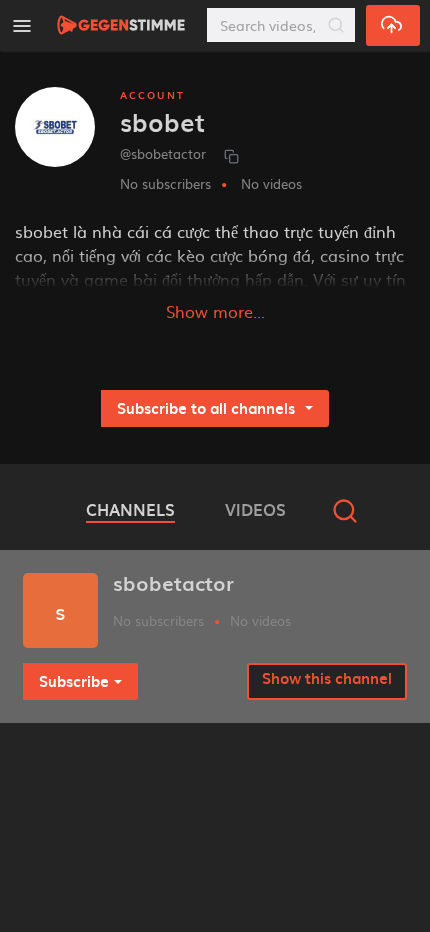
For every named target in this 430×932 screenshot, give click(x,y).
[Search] (336, 25)
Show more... (215, 311)
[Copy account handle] (231, 155)
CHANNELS (130, 509)
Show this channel (327, 678)
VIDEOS (255, 509)
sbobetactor (173, 583)
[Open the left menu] (22, 25)
